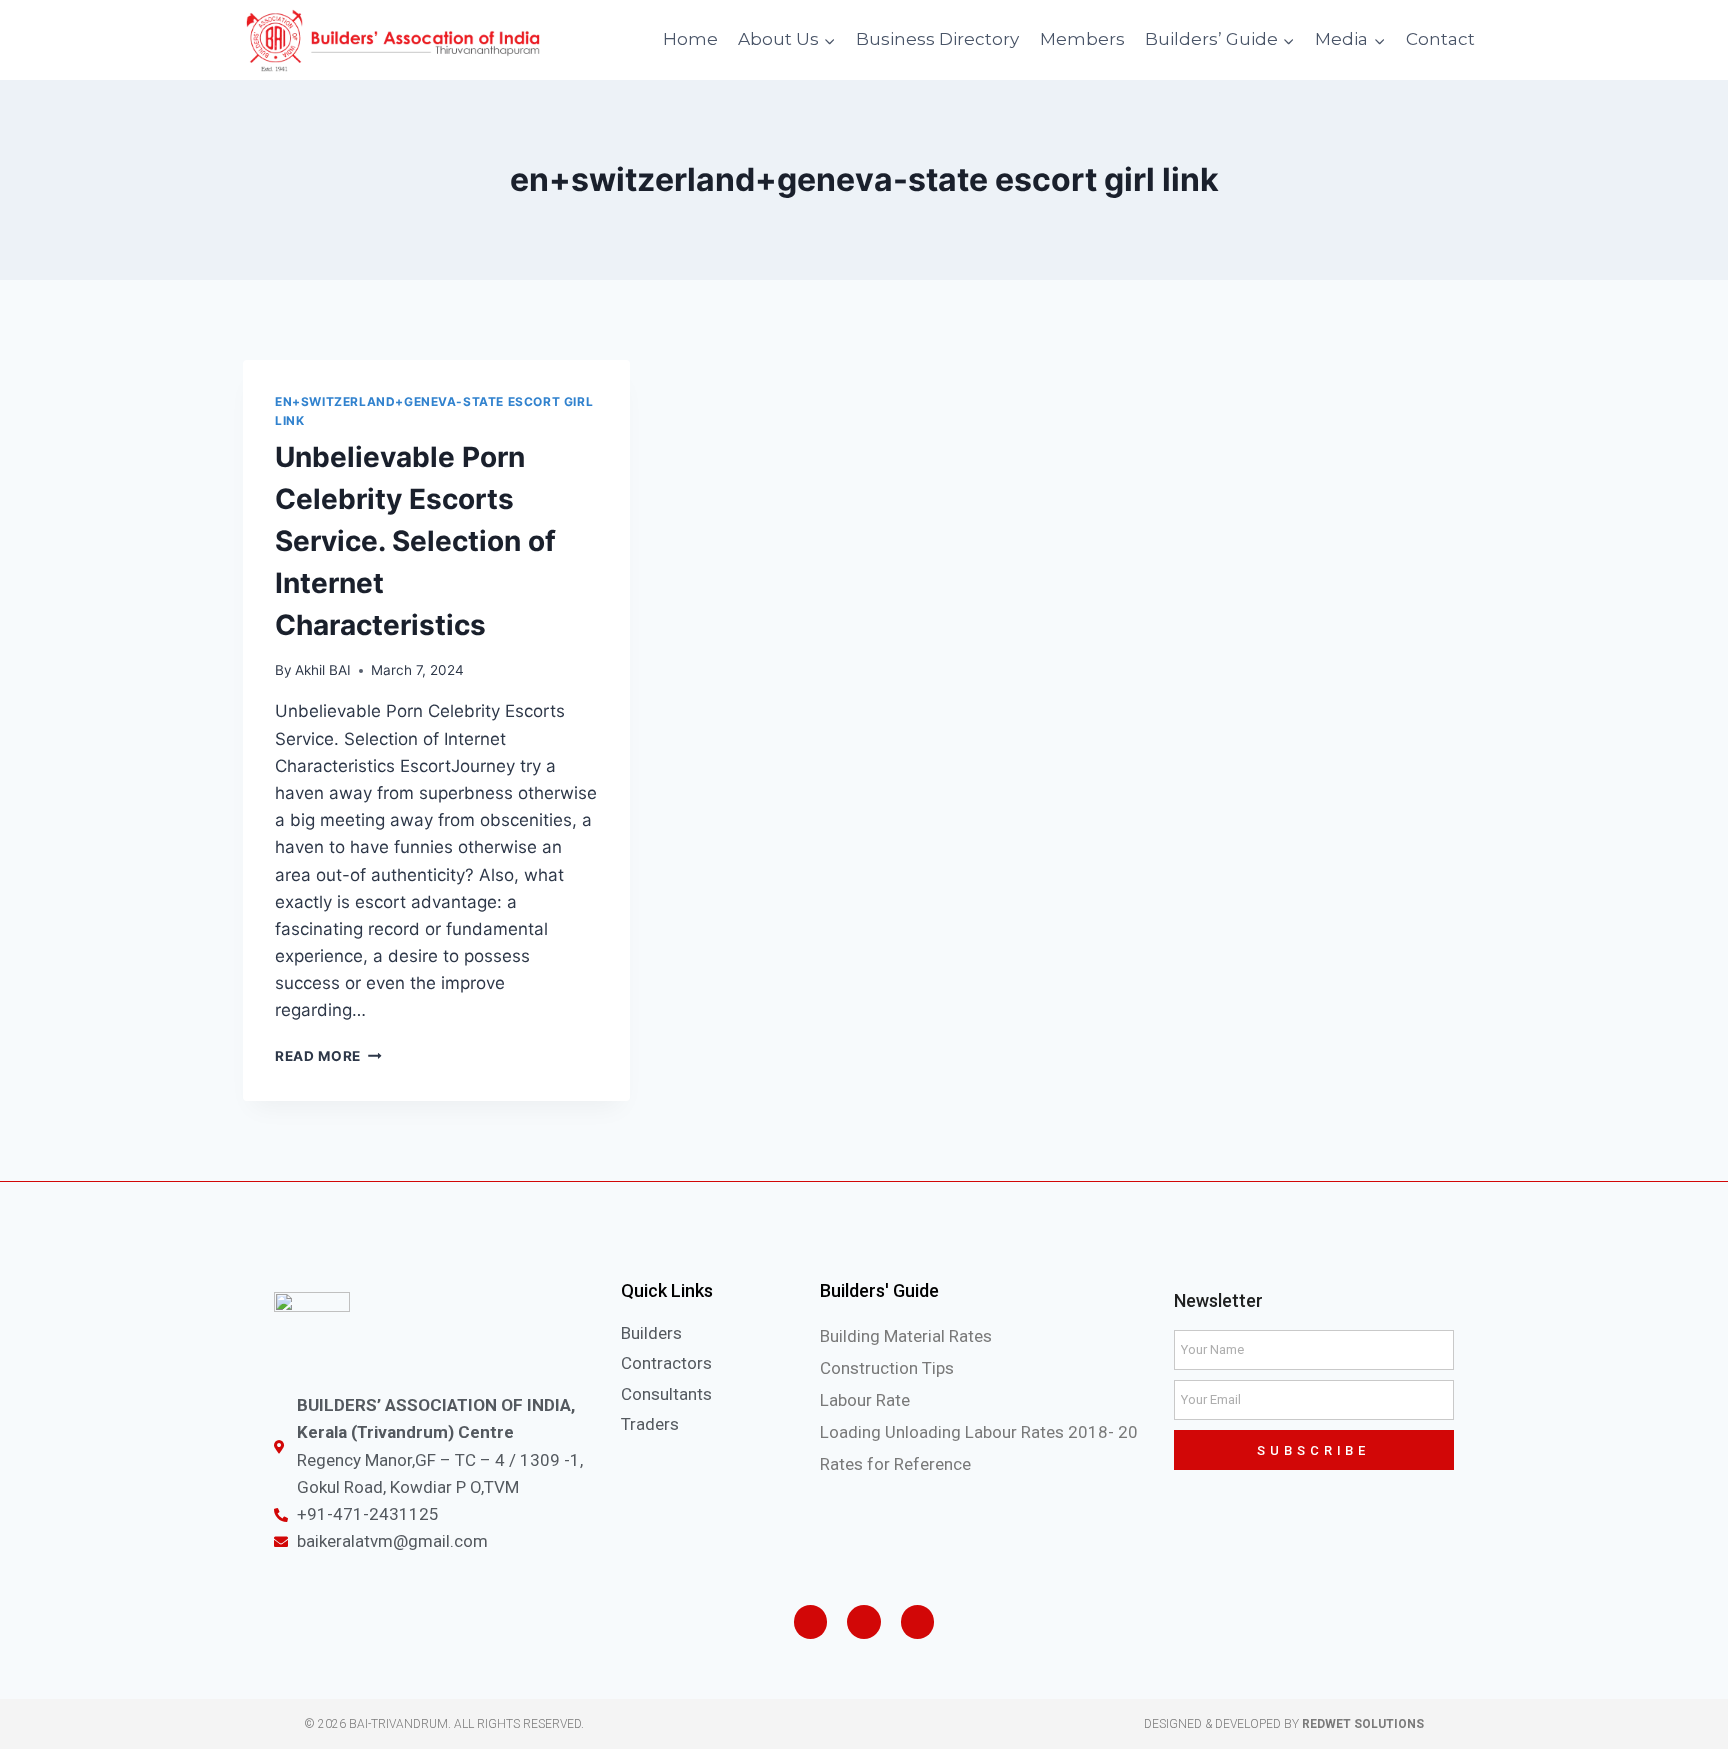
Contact (1440, 39)
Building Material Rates (906, 1336)
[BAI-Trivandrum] (393, 40)
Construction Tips (887, 1368)
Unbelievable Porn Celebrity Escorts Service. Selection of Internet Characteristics (415, 541)
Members (1082, 39)
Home (690, 39)
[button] (829, 40)
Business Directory (937, 39)
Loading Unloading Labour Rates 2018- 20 (979, 1432)
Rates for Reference (895, 1464)
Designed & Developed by (1284, 1724)
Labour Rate (865, 1400)
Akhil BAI (323, 670)
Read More (318, 1056)
